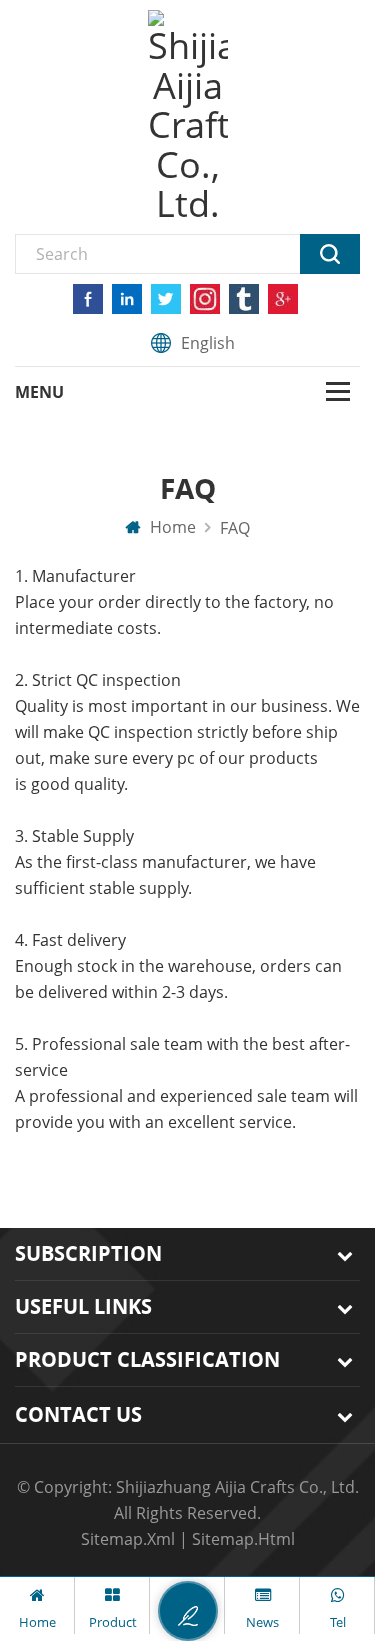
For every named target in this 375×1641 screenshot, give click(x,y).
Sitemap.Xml (128, 1539)
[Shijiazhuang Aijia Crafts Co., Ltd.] (188, 117)
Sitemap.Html (243, 1539)
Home (171, 527)
